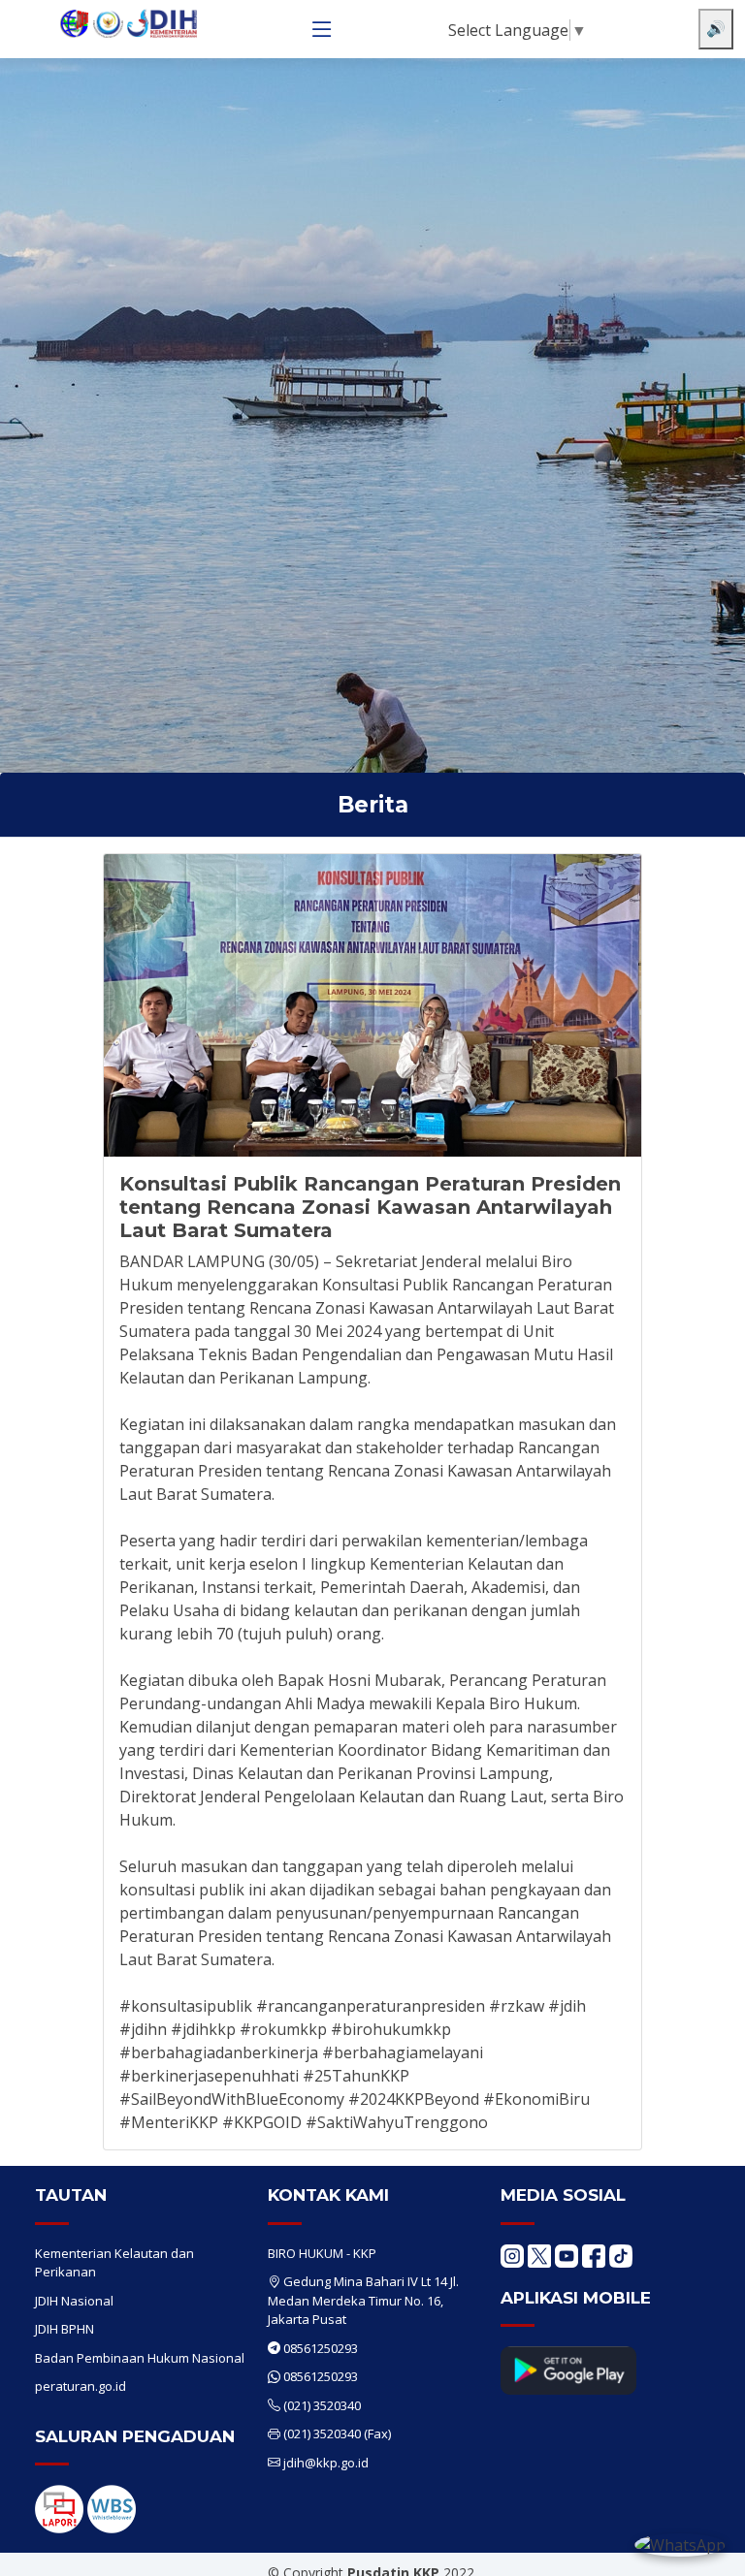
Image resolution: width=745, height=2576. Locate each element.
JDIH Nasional (74, 2301)
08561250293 (321, 2348)
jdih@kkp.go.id (326, 2463)
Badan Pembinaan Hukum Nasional (140, 2358)
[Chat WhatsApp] (680, 2544)
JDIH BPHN (65, 2329)
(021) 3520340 (322, 2405)
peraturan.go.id (81, 2386)
